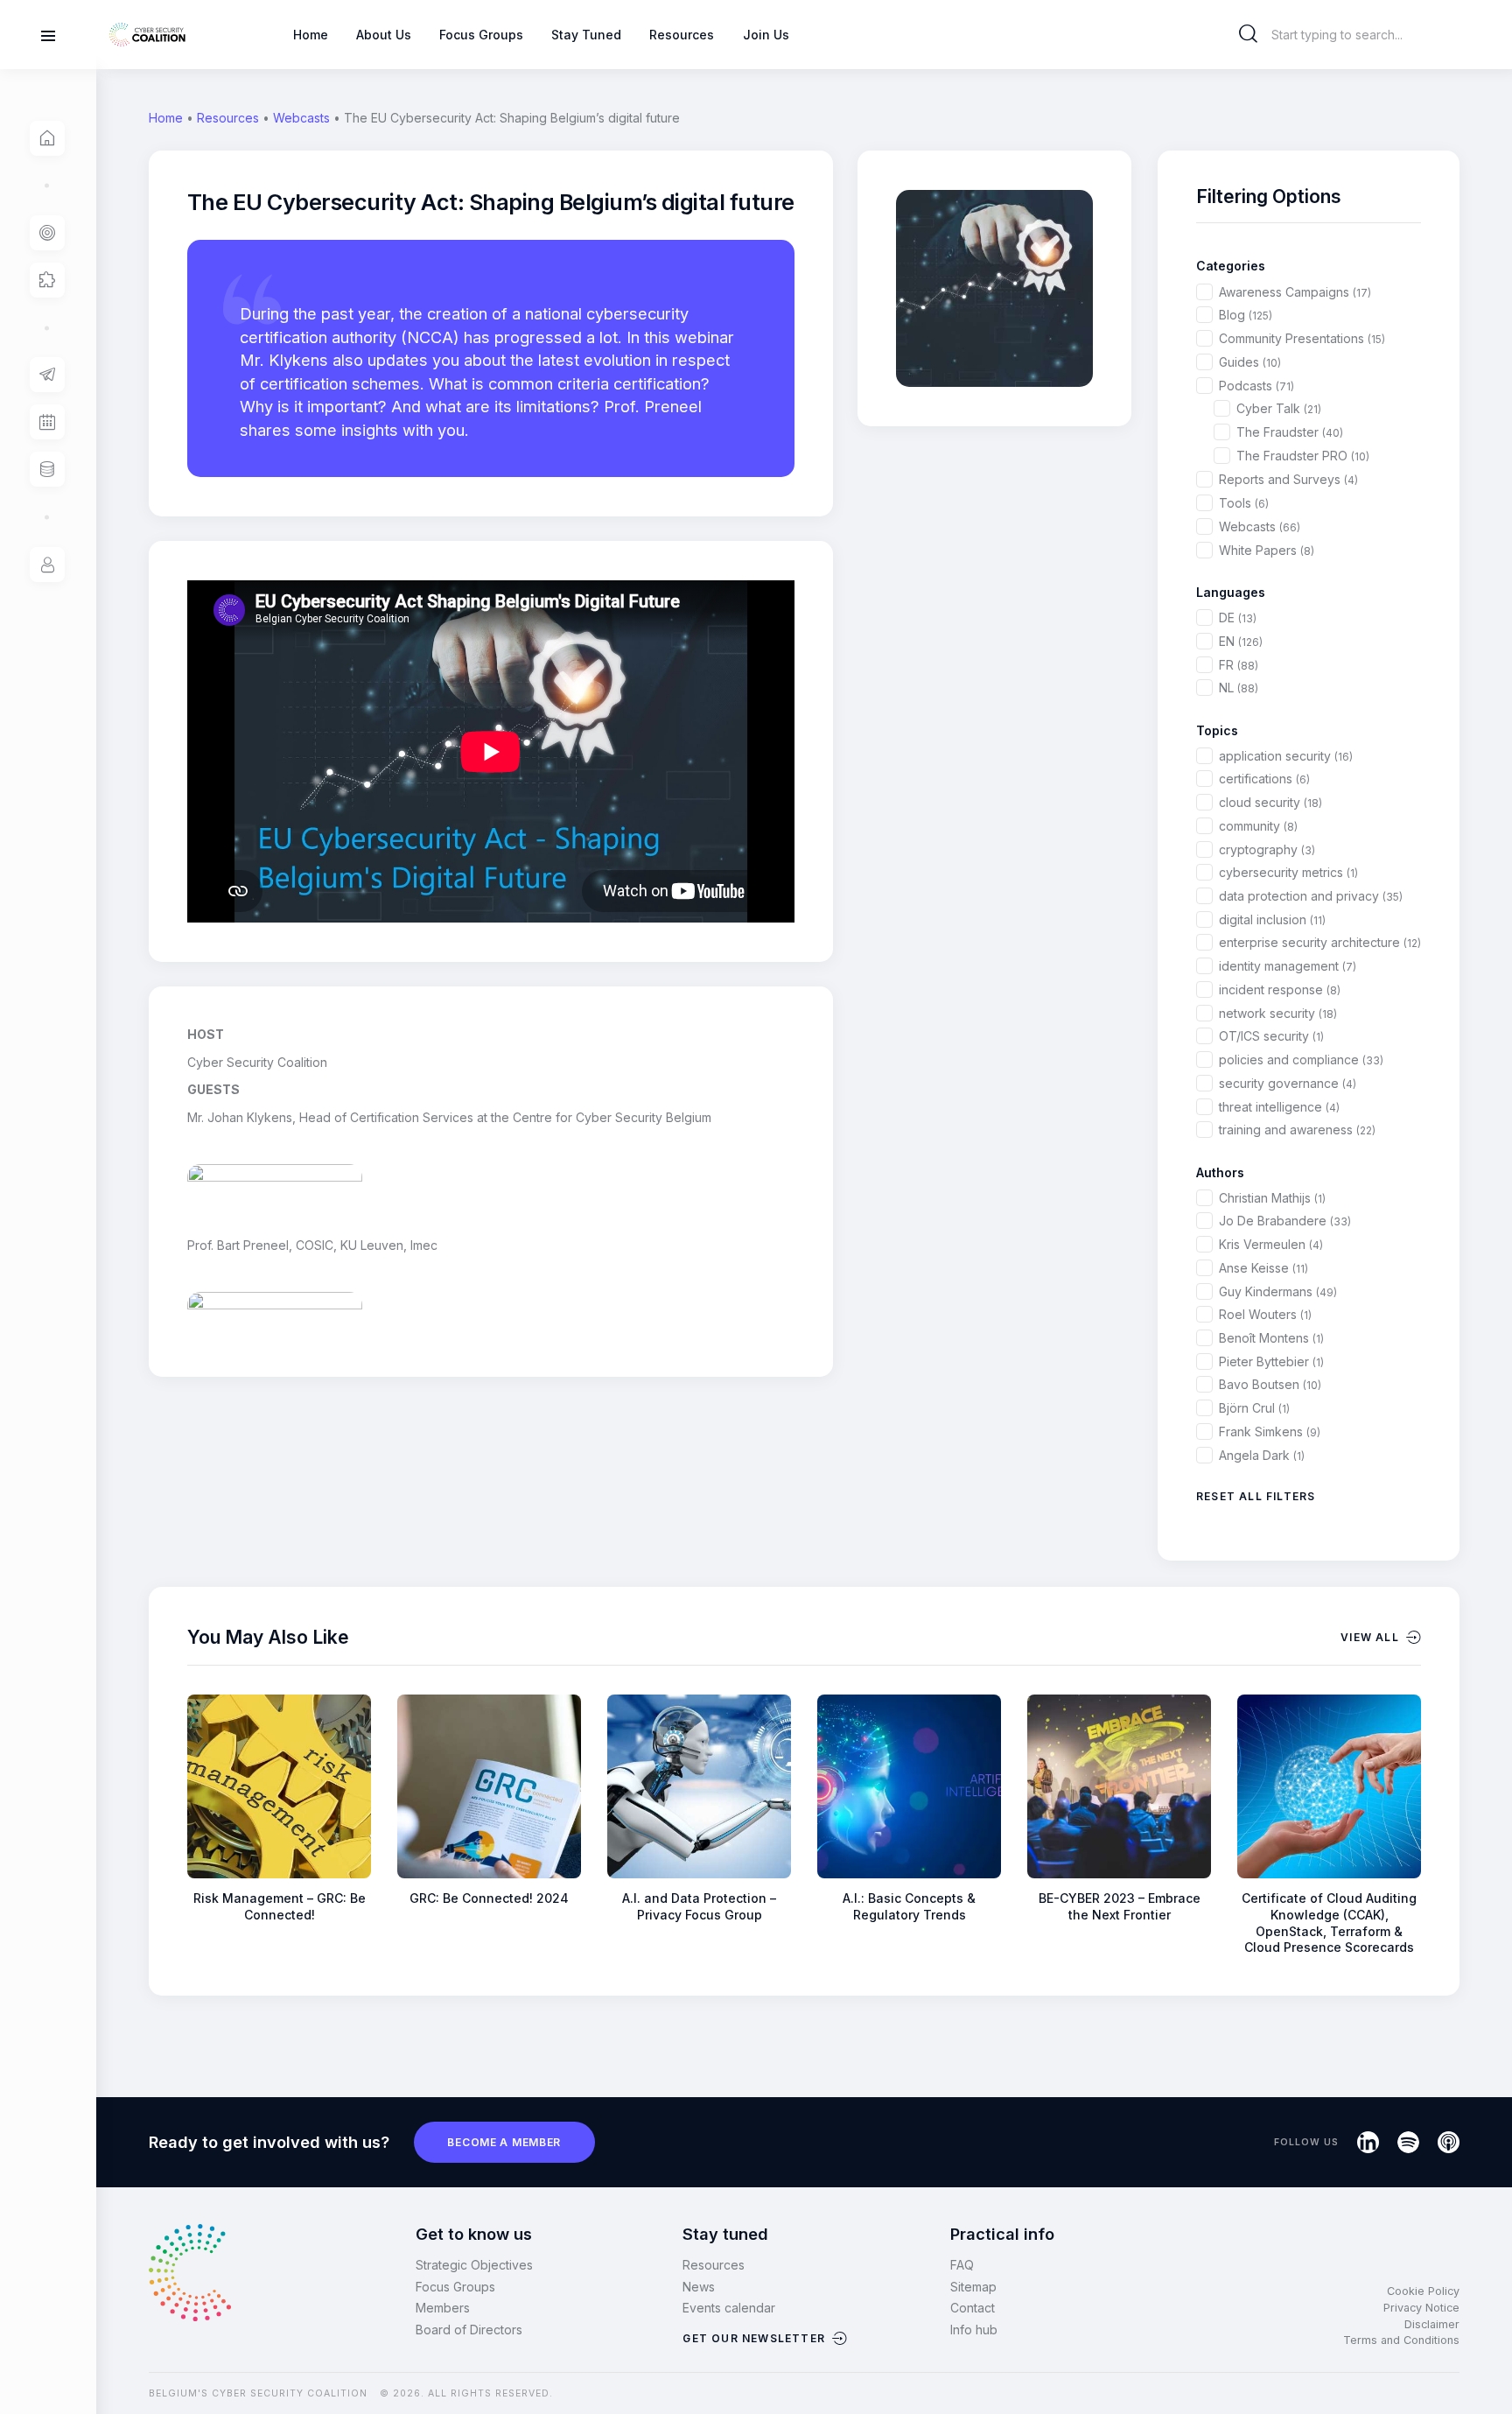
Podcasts (1256, 386)
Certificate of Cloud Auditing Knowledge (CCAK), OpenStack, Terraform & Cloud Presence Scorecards (1329, 1923)
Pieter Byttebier (1271, 1361)
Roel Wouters (1265, 1314)
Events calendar (729, 2308)
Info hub (974, 2330)
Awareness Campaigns (1295, 292)
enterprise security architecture (1320, 942)
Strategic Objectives (474, 2265)
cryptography (1267, 849)
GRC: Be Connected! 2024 (489, 1898)
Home (166, 118)
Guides (1250, 362)
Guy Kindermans (1278, 1291)
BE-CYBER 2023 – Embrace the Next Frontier (1120, 1906)
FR (1239, 665)
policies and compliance (1301, 1060)
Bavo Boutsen (1270, 1384)
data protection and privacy (1311, 896)
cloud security (1270, 802)
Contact (973, 2308)
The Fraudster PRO (1303, 456)
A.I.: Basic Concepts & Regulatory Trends (909, 1906)
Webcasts (301, 118)
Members (443, 2308)
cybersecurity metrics (1288, 872)
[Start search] (1249, 34)
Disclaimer (1432, 2324)
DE (1238, 618)
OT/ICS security (1271, 1036)
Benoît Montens (1271, 1338)
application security (1286, 756)
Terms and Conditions (1401, 2340)
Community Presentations (1302, 338)
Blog (1246, 315)
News (699, 2287)
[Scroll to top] (1487, 2371)
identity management (1288, 966)
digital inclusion (1272, 919)
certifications (1264, 779)
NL (1239, 688)
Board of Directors (469, 2330)
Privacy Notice (1421, 2308)
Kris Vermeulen (1271, 1244)
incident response (1280, 989)
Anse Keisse (1263, 1268)
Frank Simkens (1270, 1432)
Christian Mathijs (1272, 1198)
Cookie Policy (1423, 2291)
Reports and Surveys (1288, 479)
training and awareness (1297, 1130)
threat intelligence (1279, 1107)
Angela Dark (1262, 1455)
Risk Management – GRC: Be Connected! (280, 1906)
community (1258, 826)
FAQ (962, 2265)
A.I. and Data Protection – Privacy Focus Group (699, 1906)
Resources (228, 118)
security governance (1288, 1083)
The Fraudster (1290, 432)
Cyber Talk (1279, 408)
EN (1241, 641)
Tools (1244, 503)
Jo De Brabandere (1285, 1221)
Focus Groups (455, 2287)
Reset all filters (1256, 1496)
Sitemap (973, 2287)
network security (1278, 1013)
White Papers (1267, 550)
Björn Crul (1254, 1408)
